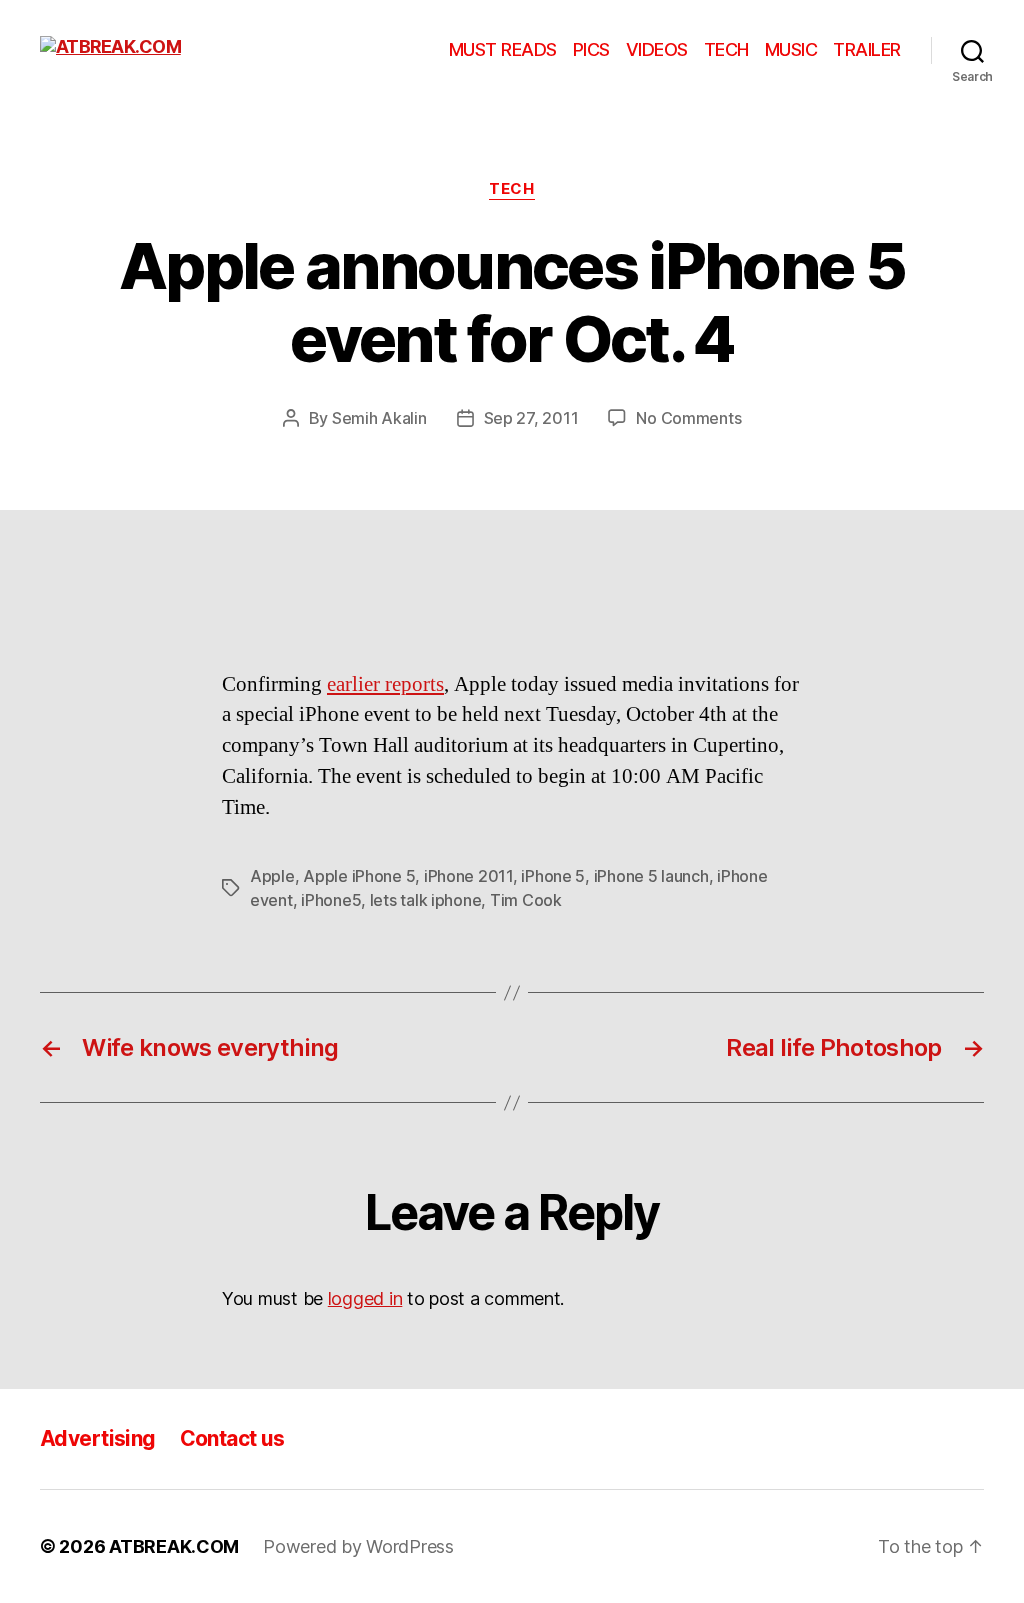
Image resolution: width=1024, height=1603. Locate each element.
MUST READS (503, 49)
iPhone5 (331, 900)
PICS (591, 49)
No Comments (688, 418)
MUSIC (791, 49)
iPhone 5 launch (651, 876)
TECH (726, 49)
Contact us (232, 1438)
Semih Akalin (379, 418)
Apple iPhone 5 (359, 876)
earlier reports (385, 684)
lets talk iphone (426, 900)
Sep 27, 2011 (531, 418)
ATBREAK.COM (174, 1546)
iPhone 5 (553, 876)
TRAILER (867, 49)
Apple (272, 876)
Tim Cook (526, 900)
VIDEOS (657, 49)
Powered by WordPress (358, 1546)
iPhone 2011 (468, 876)
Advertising (98, 1438)
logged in (365, 1298)
